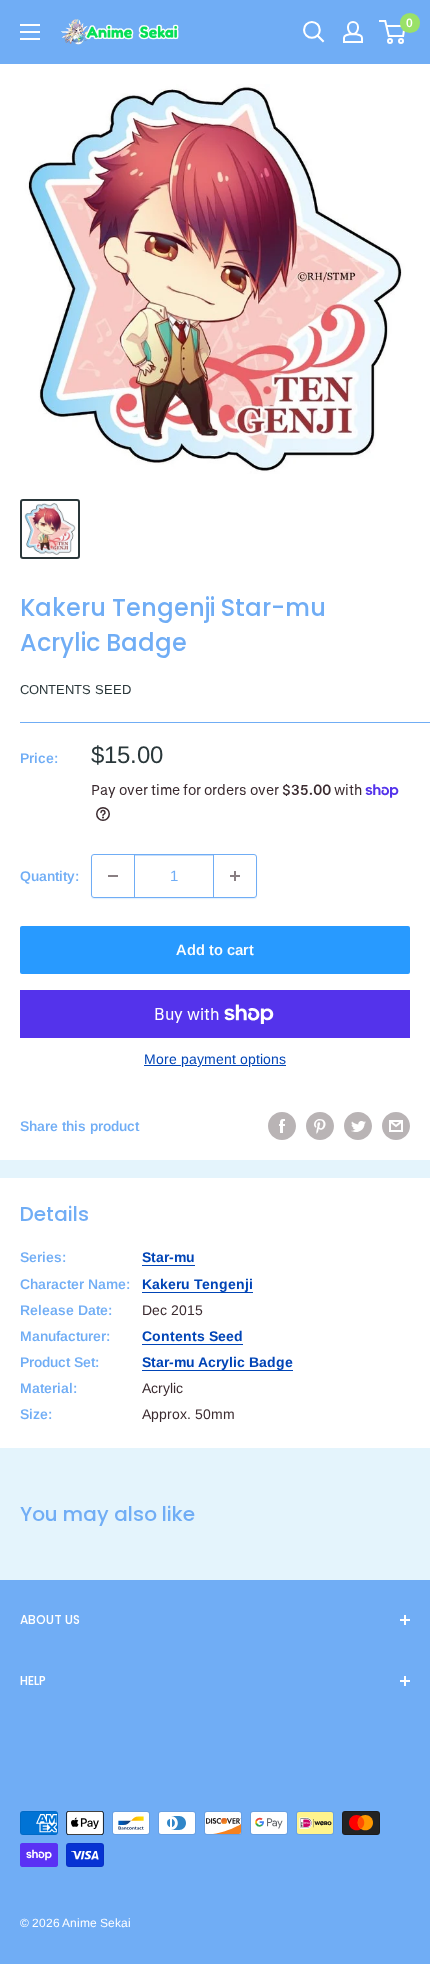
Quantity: (49, 876)
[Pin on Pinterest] (320, 1126)
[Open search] (314, 32)
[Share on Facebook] (282, 1126)
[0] (393, 32)
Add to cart (215, 949)
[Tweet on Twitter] (358, 1126)
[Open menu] (30, 32)
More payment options (215, 1059)
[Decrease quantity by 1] (113, 876)
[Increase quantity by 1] (235, 876)
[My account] (353, 32)
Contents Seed (75, 689)
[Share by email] (396, 1126)
